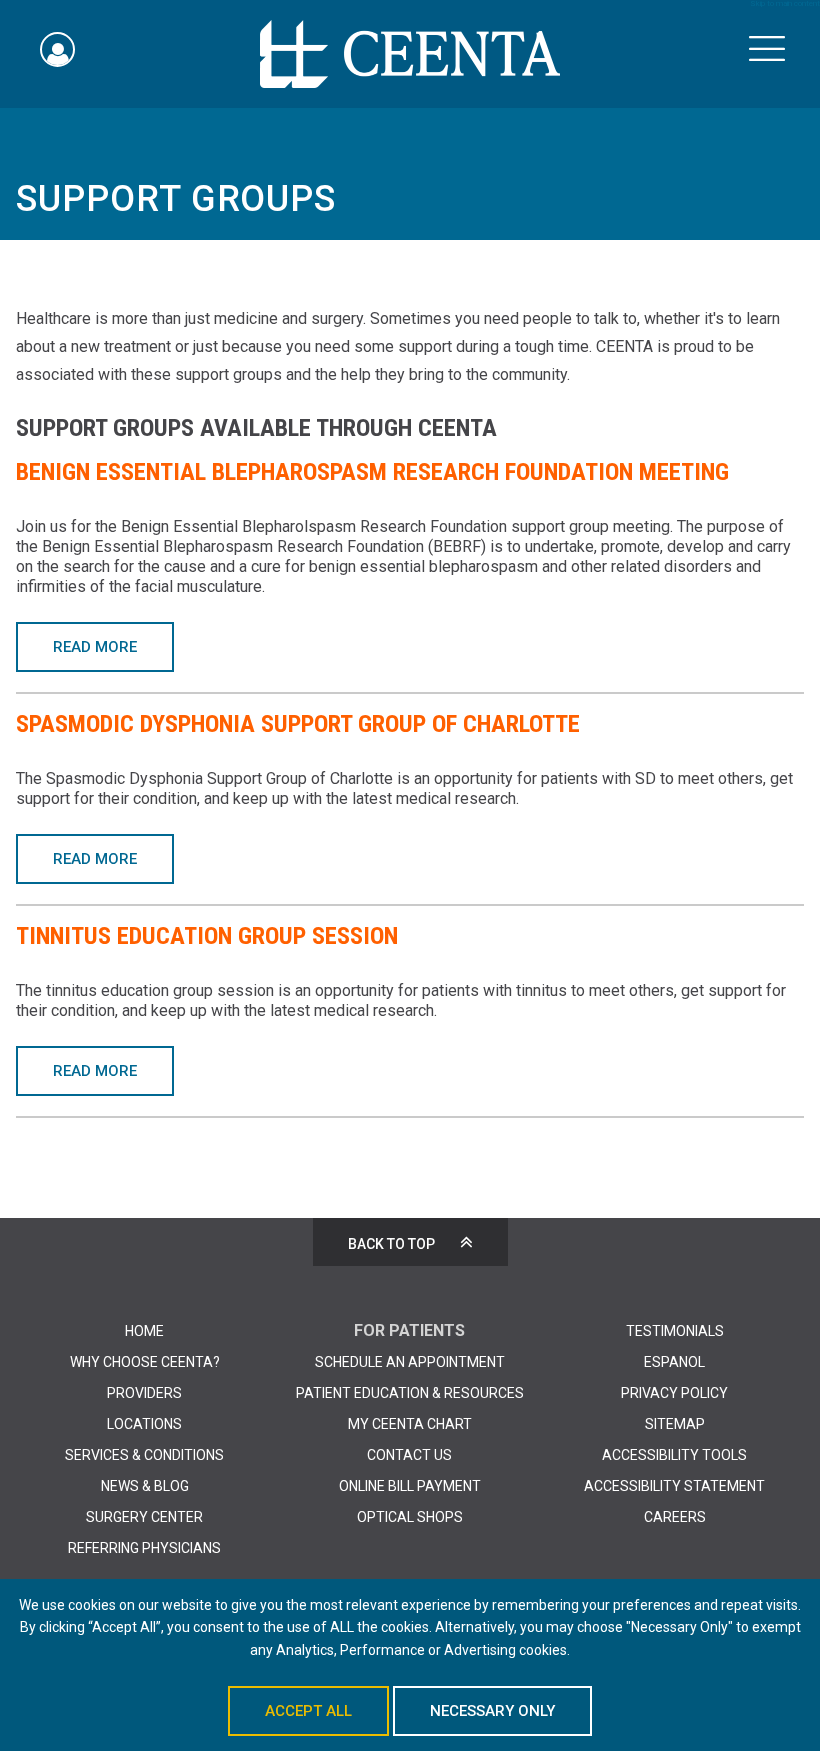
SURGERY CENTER (144, 1517)
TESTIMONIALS (675, 1331)
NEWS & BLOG (145, 1486)
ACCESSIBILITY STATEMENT (674, 1486)
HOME (144, 1331)
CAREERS (675, 1517)
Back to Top (391, 1244)
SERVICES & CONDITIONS (144, 1455)
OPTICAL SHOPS (410, 1517)
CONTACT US (409, 1455)
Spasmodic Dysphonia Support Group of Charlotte (298, 724)
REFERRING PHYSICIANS (144, 1548)
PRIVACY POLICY (674, 1393)
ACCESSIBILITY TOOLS (674, 1455)
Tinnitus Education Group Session (207, 936)
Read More (95, 647)
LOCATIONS (144, 1424)
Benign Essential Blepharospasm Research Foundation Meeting (372, 472)
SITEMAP (675, 1424)
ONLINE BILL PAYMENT (410, 1486)
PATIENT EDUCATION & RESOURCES (410, 1393)
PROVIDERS (144, 1393)
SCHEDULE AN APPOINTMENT (410, 1362)
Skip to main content (785, 4)
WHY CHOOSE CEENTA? (145, 1362)
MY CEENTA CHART (410, 1424)
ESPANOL (674, 1362)
